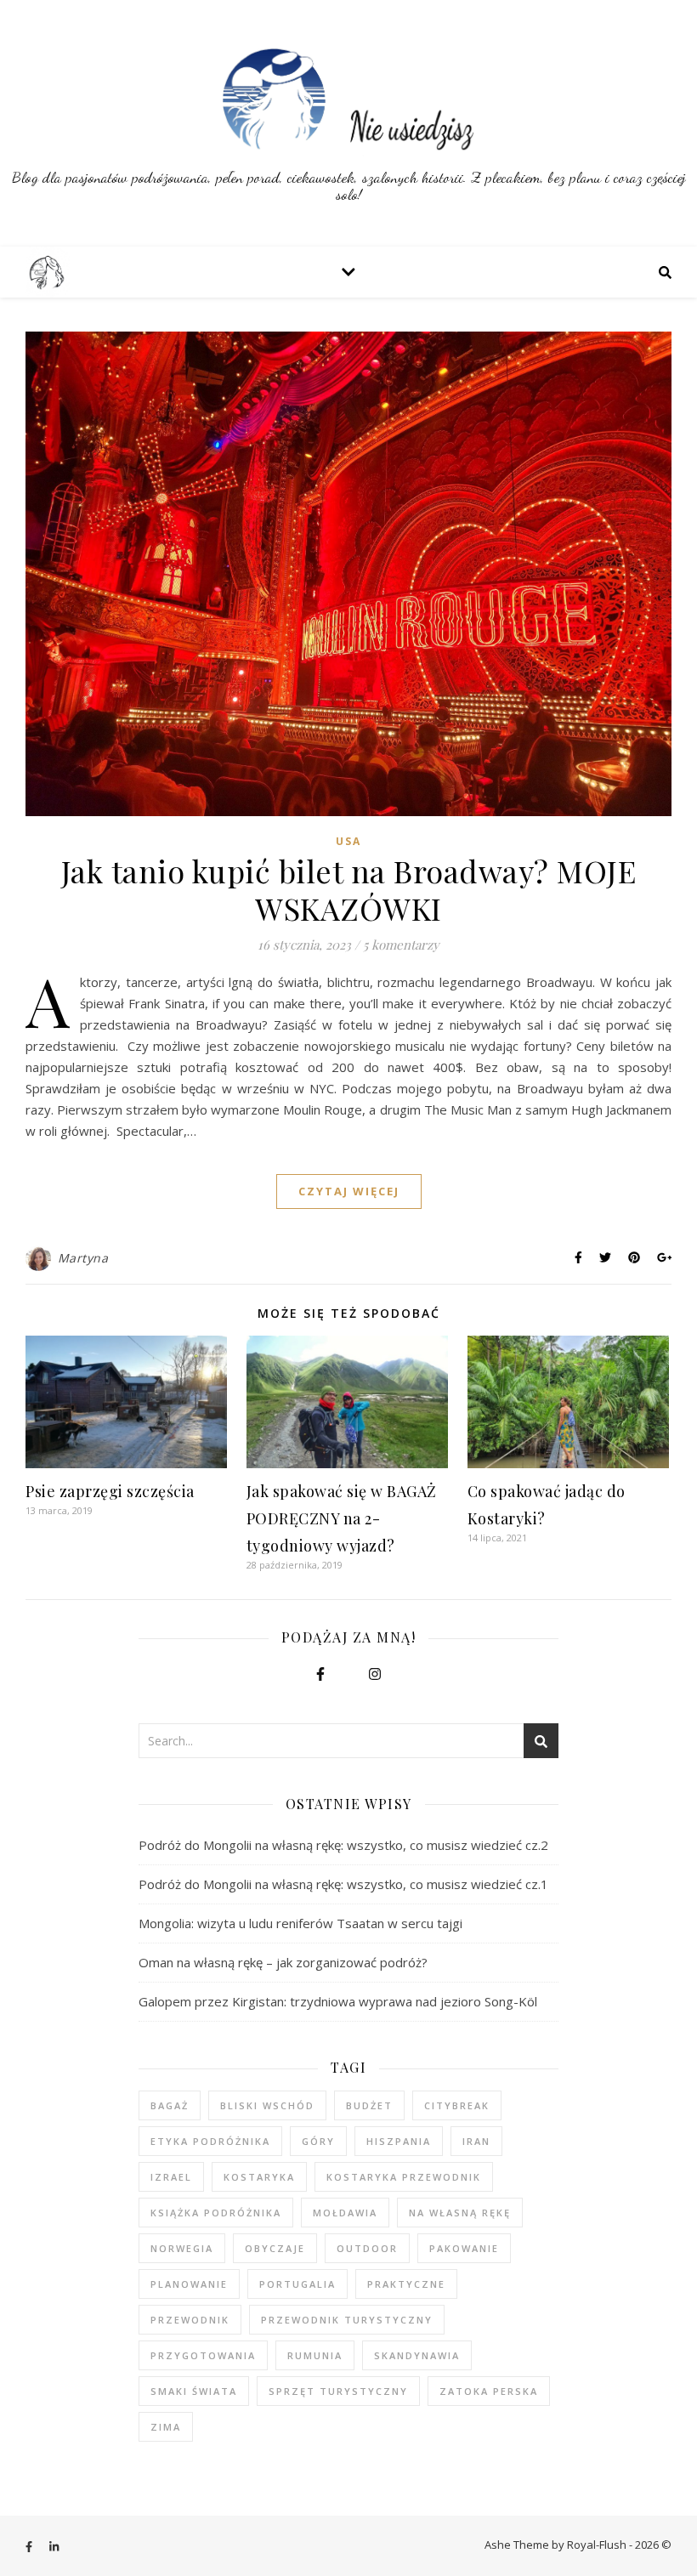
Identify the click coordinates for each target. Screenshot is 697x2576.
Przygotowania (203, 2355)
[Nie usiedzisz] (348, 123)
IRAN (476, 2141)
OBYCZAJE (275, 2248)
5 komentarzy (401, 945)
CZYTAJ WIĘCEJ (349, 1191)
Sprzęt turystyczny (338, 2391)
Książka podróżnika (216, 2213)
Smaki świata (194, 2391)
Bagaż (170, 2105)
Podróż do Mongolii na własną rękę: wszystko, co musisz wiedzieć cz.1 (343, 1884)
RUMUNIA (315, 2355)
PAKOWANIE (464, 2248)
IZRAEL (171, 2177)
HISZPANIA (399, 2141)
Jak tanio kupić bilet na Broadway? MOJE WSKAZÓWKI (349, 889)
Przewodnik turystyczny (347, 2320)
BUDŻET (369, 2105)
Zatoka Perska (489, 2391)
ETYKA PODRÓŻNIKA (210, 2141)
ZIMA (166, 2427)
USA (348, 841)
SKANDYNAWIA (417, 2355)
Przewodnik (190, 2320)
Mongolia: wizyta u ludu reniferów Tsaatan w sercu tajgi (300, 1923)
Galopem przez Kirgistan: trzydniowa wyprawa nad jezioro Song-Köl (338, 2001)
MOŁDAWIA (345, 2213)
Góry (318, 2141)
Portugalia (297, 2284)
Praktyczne (406, 2284)
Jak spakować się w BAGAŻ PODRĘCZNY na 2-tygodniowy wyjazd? (342, 1518)
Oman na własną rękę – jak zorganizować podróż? (283, 1962)
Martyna (83, 1258)
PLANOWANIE (189, 2284)
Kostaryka (259, 2177)
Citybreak (457, 2105)
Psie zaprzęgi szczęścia (110, 1491)
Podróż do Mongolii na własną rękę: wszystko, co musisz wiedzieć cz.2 (343, 1845)
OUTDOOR (367, 2248)
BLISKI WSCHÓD (267, 2105)
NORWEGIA (182, 2248)
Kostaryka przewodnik (404, 2177)
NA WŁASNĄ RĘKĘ (460, 2213)
